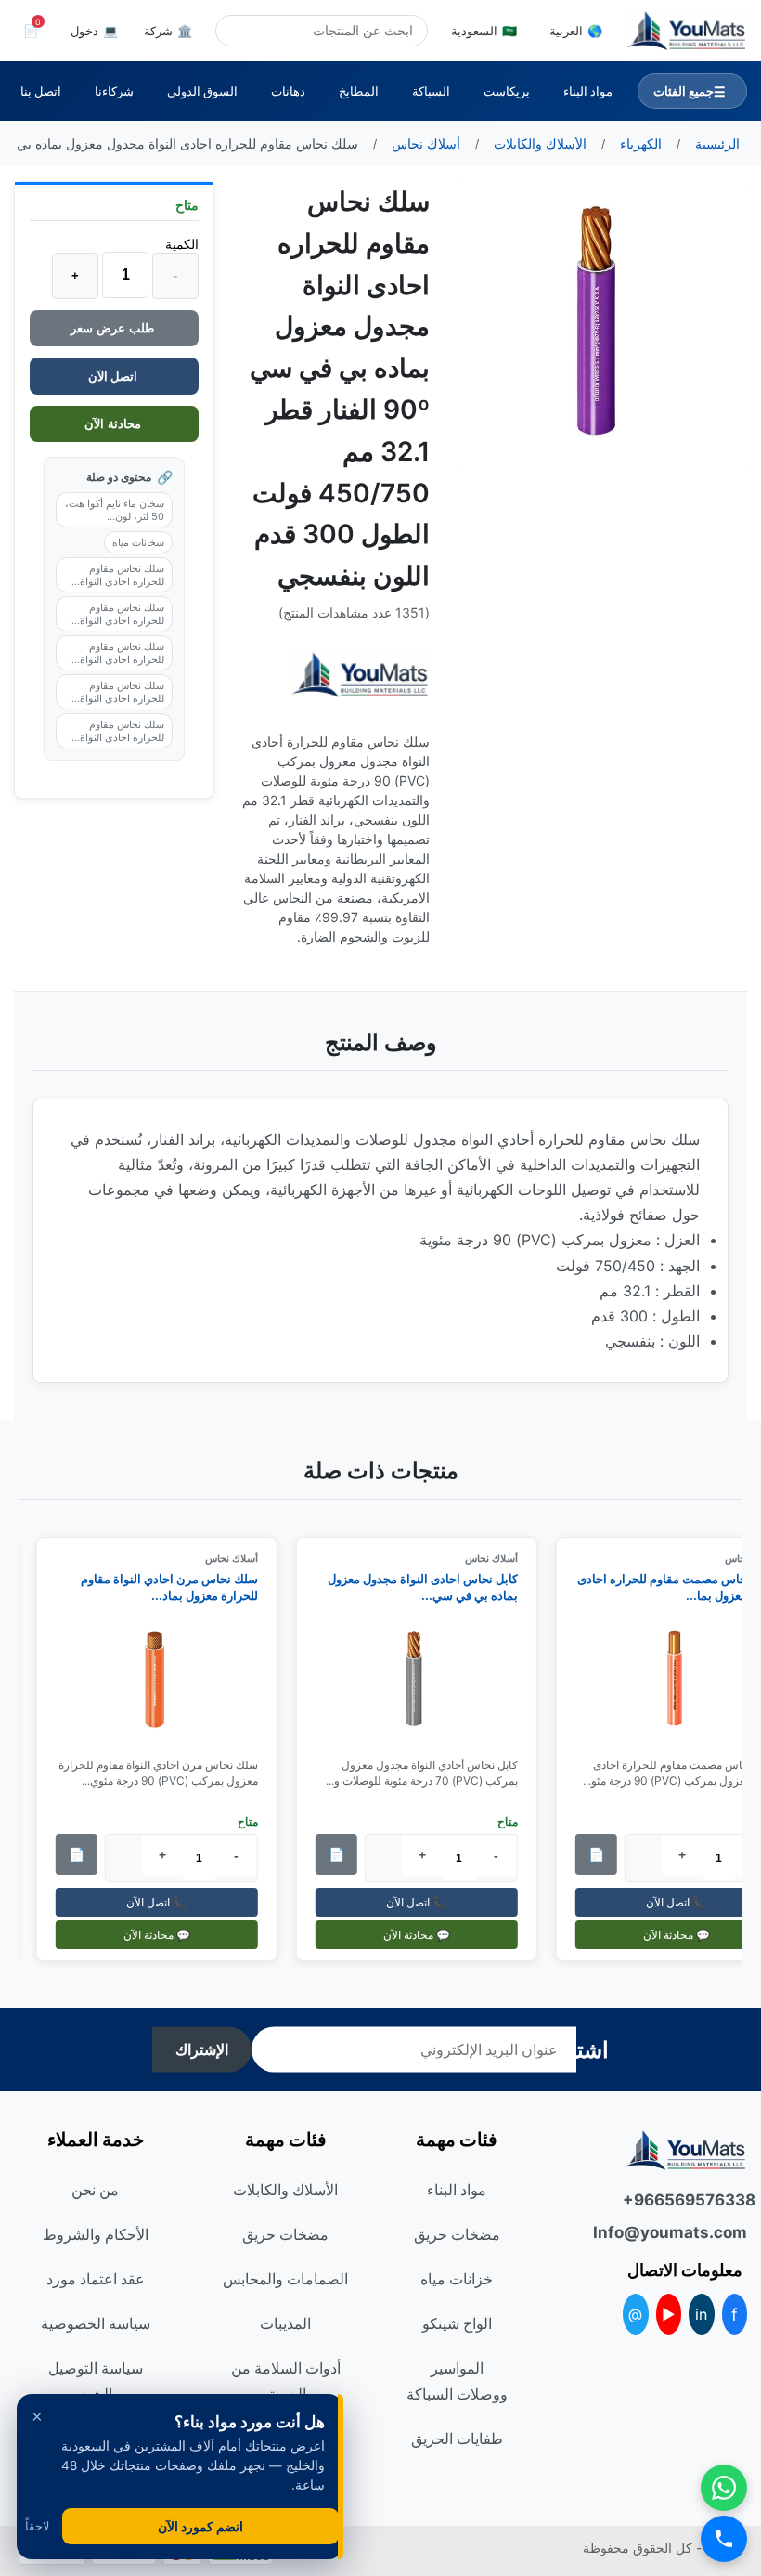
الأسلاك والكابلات (285, 2190)
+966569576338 (685, 2200)
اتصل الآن (114, 376)
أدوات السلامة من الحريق (286, 2381)
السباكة (431, 91)
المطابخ (359, 91)
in (701, 2314)
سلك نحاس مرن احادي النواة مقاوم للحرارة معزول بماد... (180, 1587)
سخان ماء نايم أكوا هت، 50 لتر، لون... (115, 510)
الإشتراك (202, 2050)
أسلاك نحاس (502, 1558)
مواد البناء (588, 91)
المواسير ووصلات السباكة (457, 2381)
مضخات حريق (457, 2234)
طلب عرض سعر (114, 328)
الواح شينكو (457, 2323)
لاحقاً (37, 2526)
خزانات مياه (457, 2279)
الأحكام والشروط (96, 2234)
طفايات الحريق (457, 2439)
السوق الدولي (202, 91)
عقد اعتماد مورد (96, 2279)
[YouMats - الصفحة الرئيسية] (360, 675)
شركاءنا (114, 91)
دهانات (288, 91)
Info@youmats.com (685, 2232)
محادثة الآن (115, 424)
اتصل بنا (41, 91)
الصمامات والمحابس (285, 2279)
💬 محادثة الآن (427, 1935)
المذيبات (285, 2323)
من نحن (95, 2190)
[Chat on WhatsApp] (724, 2488)
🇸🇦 (484, 31)
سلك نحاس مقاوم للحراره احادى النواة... (118, 575)
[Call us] (724, 2539)
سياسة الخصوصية (96, 2323)
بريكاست (507, 91)
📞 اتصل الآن (427, 1902)
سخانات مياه (138, 542)
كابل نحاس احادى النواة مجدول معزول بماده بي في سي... (433, 1587)
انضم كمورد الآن (200, 2526)
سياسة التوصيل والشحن (96, 2381)
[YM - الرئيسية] (686, 31)
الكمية (182, 244)
